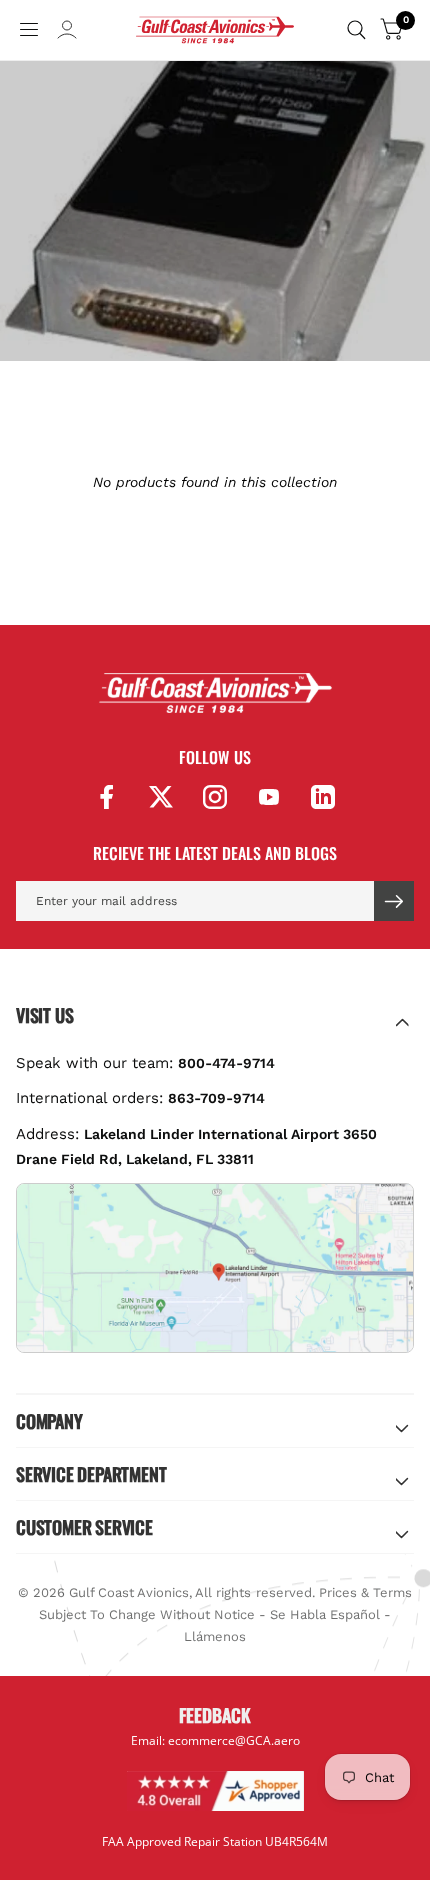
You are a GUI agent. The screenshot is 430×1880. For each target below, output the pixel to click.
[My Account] (67, 35)
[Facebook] (107, 797)
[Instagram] (215, 797)
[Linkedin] (323, 797)
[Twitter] (161, 797)
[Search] (356, 30)
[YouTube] (269, 797)
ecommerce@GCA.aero (234, 1740)
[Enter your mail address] (394, 901)
